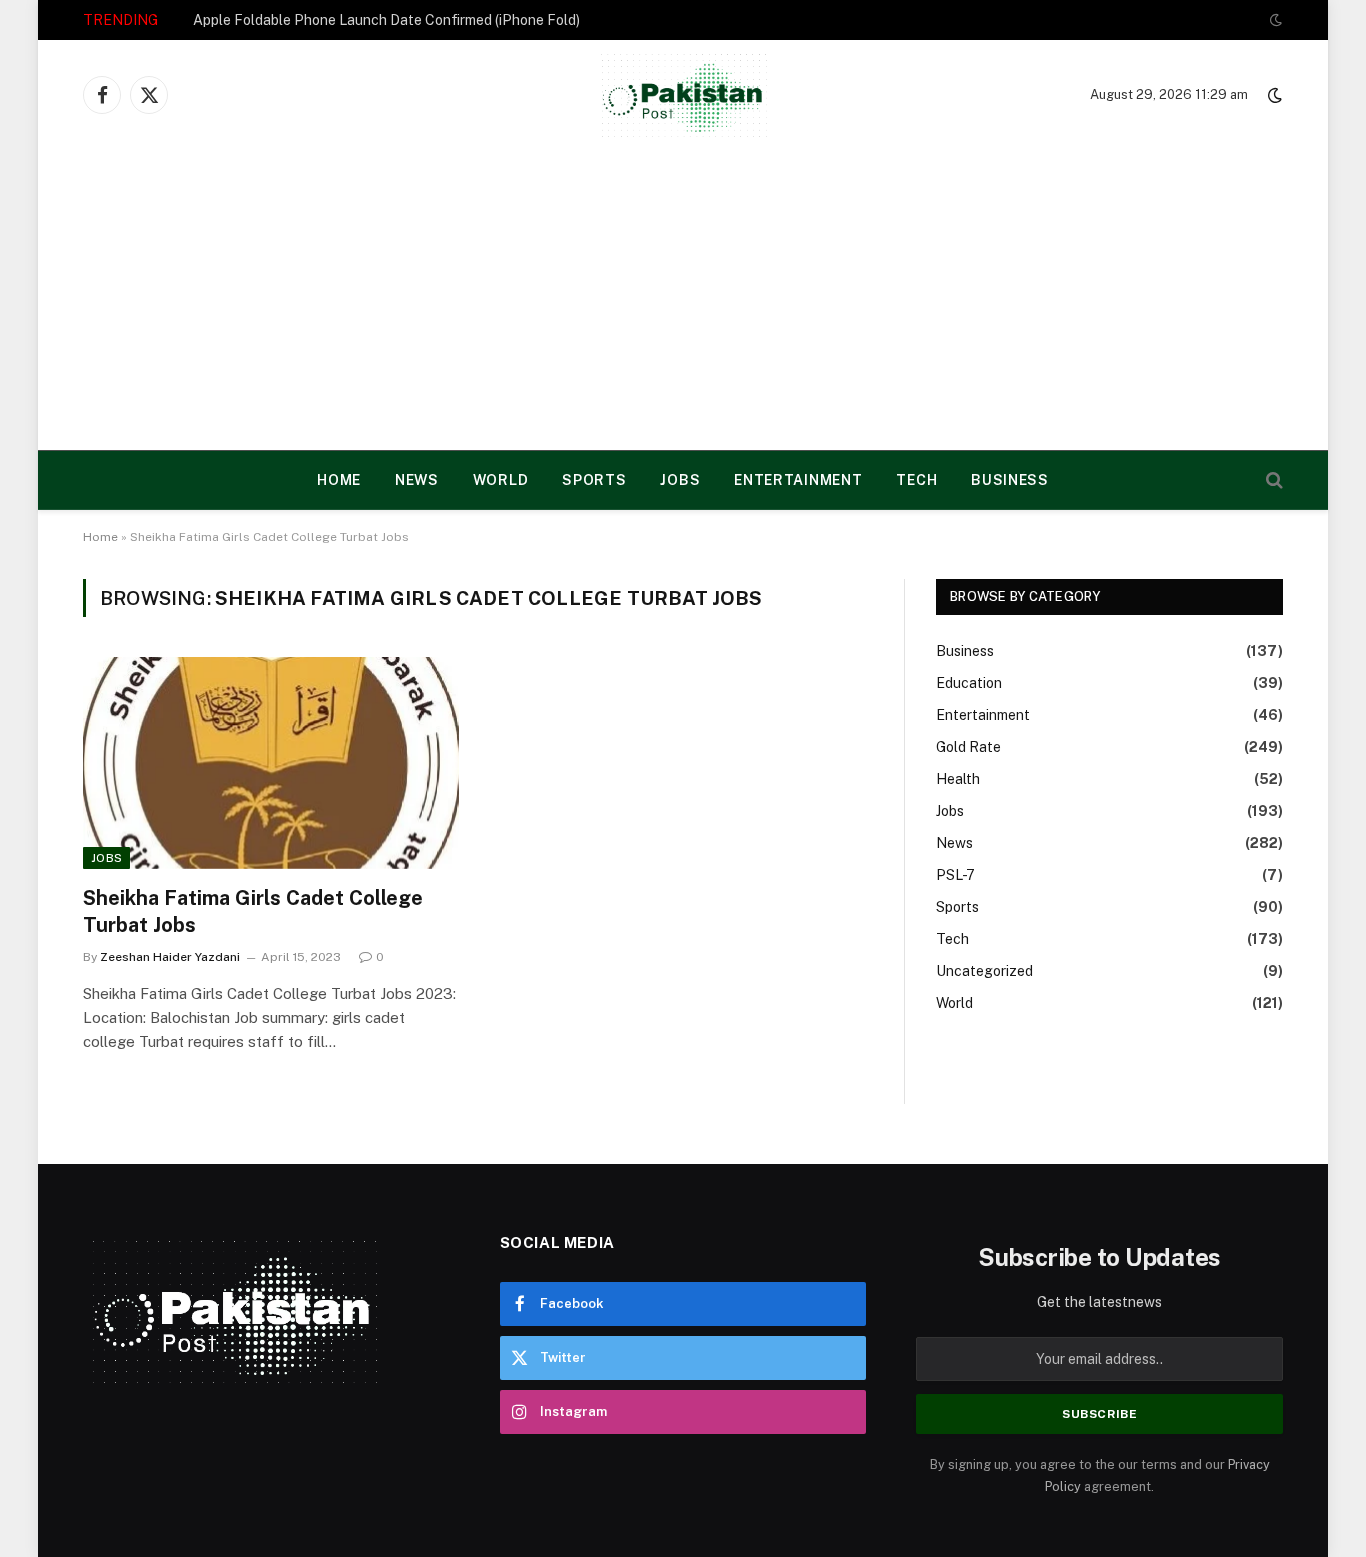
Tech (916, 480)
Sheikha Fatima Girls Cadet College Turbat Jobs (253, 911)
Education (969, 683)
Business (1010, 480)
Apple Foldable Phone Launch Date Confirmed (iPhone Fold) (386, 20)
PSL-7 (955, 875)
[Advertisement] (683, 300)
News (417, 480)
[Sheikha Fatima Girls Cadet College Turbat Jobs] (271, 763)
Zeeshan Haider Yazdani (170, 957)
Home (100, 537)
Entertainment (798, 480)
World (501, 480)
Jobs (680, 480)
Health (958, 779)
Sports (594, 480)
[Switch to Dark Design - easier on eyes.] (1274, 20)
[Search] (1272, 480)
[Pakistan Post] (683, 95)
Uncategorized (984, 971)
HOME (339, 480)
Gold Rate (968, 747)
